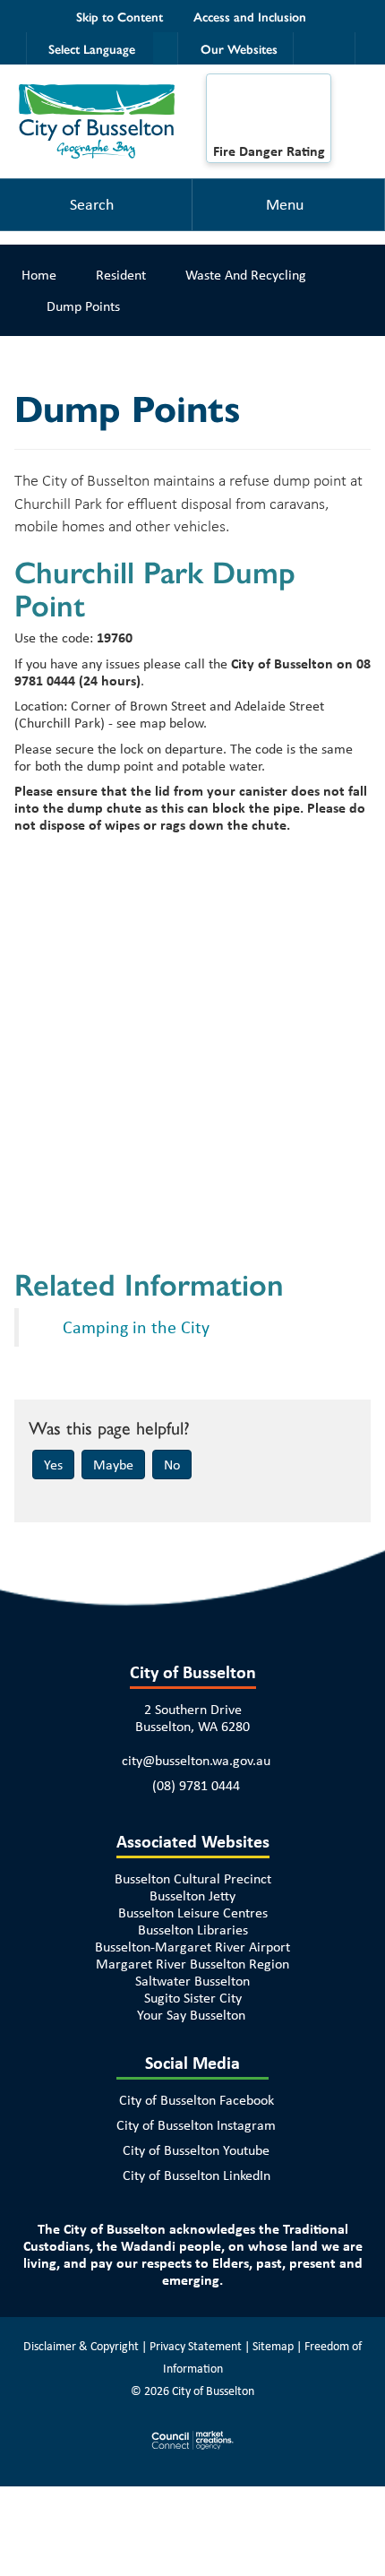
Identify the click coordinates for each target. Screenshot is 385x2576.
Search (92, 204)
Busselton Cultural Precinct (193, 1878)
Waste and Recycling (246, 275)
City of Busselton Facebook (197, 2100)
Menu (285, 204)
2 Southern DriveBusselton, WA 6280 (192, 1718)
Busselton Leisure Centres (193, 1913)
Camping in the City (136, 1327)
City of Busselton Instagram (196, 2125)
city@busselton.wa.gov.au (196, 1760)
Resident (121, 275)
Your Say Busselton (191, 2015)
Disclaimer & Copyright (81, 2346)
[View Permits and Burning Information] (269, 113)
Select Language (92, 48)
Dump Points (83, 306)
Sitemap (273, 2346)
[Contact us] (340, 48)
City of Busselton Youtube (196, 2150)
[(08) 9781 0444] (308, 48)
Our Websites (239, 48)
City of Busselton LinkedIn (197, 2175)
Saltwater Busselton (192, 1981)
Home (39, 275)
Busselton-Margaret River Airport (192, 1947)
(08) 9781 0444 (196, 1785)
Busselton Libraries (193, 1930)
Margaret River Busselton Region (192, 1964)
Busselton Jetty (192, 1895)
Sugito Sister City (193, 1998)
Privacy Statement (196, 2346)
